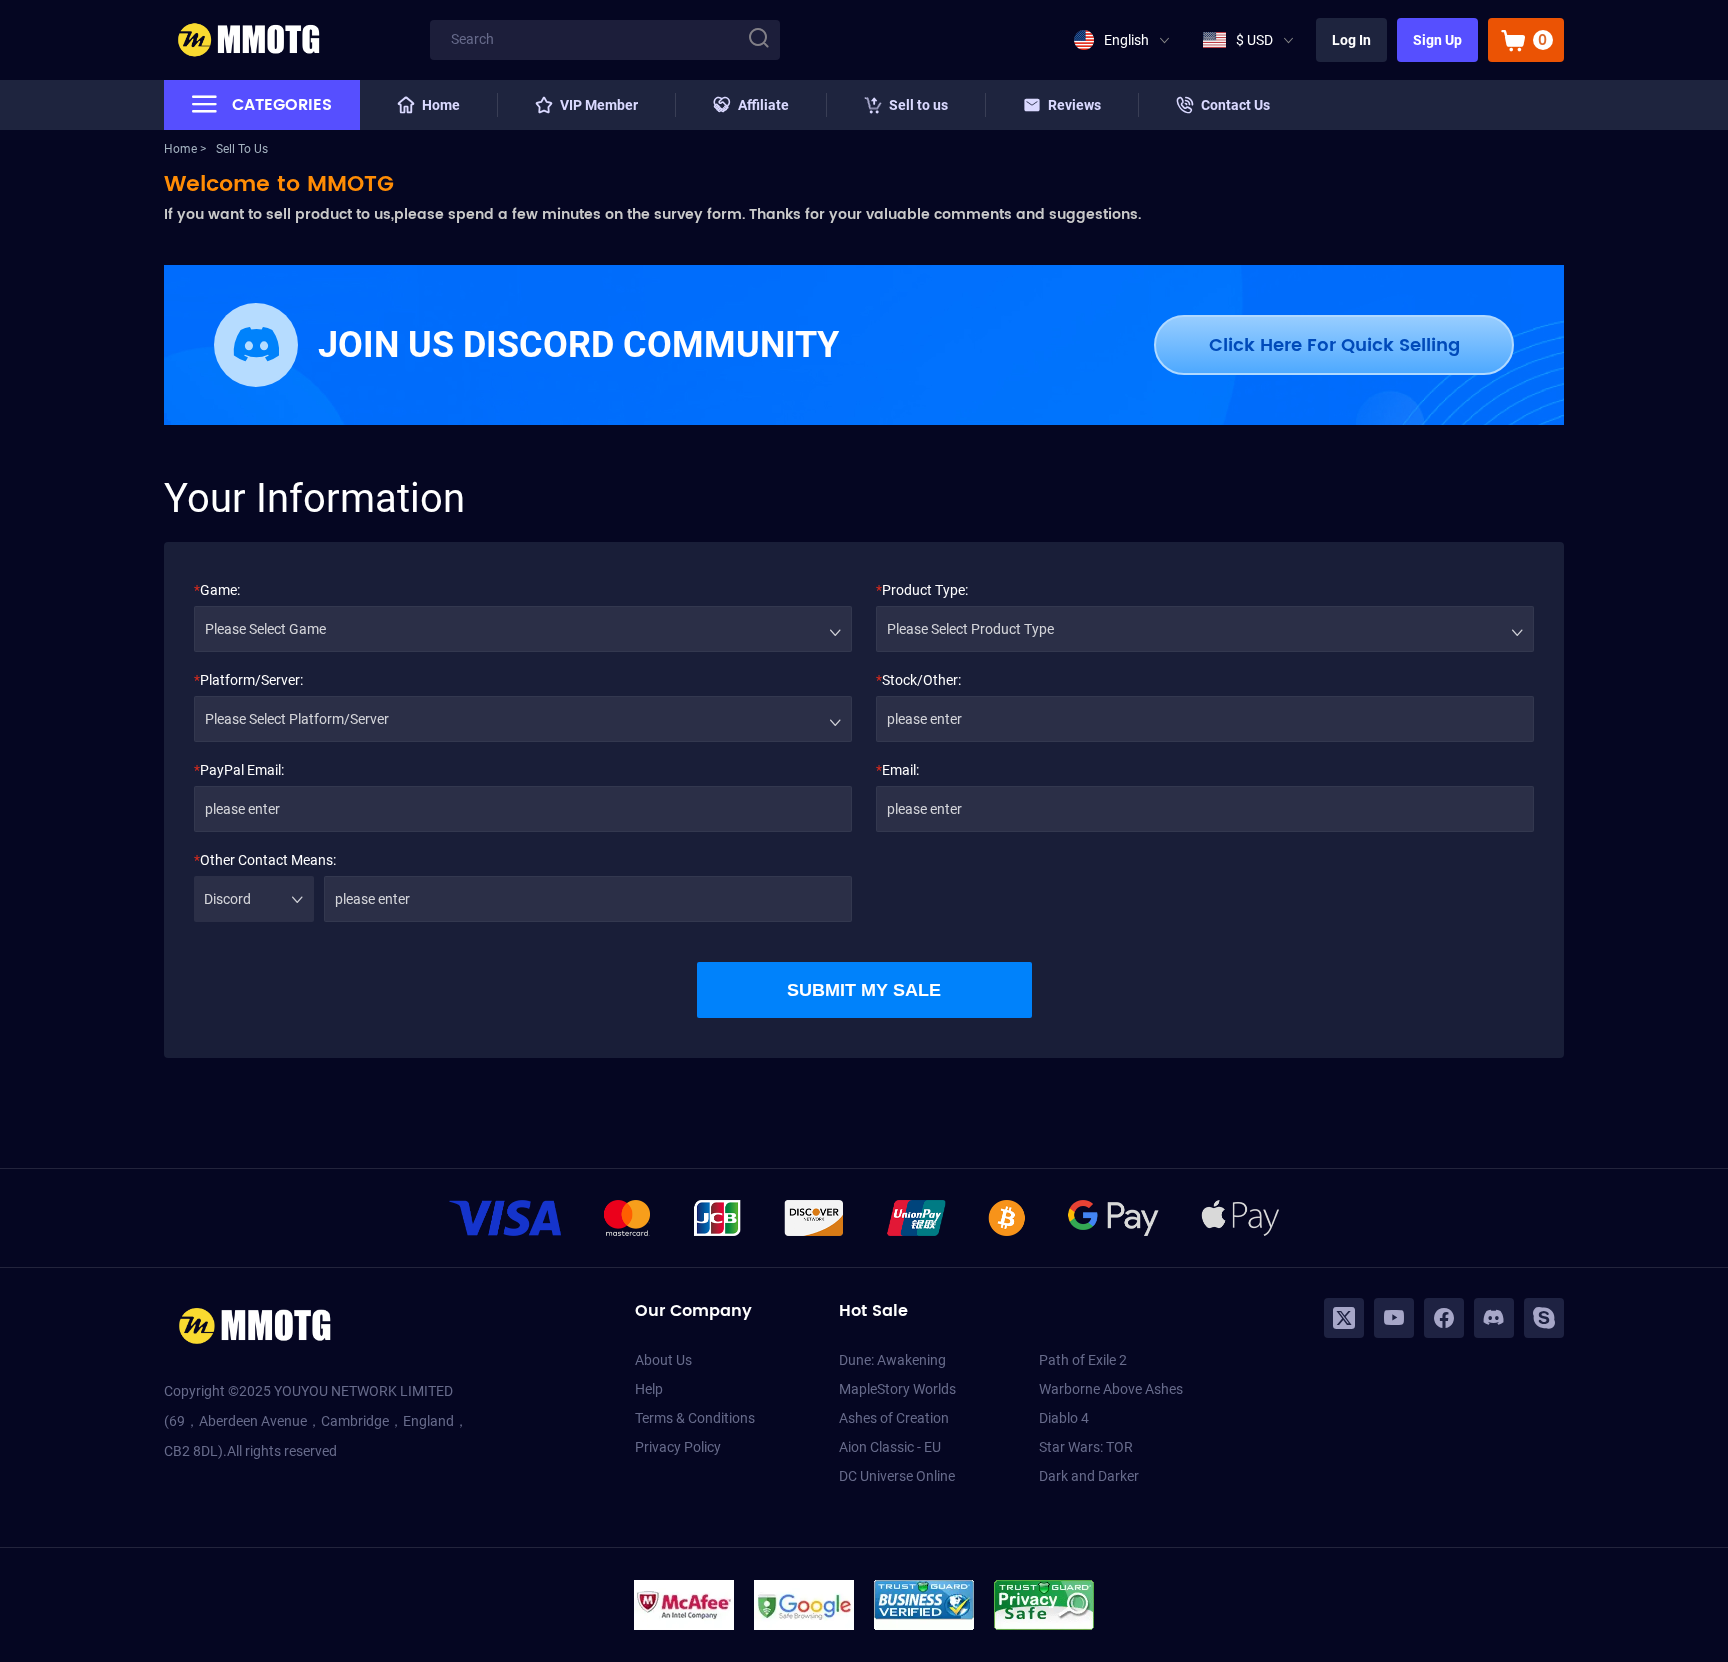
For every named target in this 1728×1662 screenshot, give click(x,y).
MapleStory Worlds (897, 1389)
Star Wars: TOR (1086, 1447)
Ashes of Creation (894, 1418)
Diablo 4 (1064, 1418)
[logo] (247, 40)
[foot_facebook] (1444, 1318)
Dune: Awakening (892, 1360)
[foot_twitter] (1344, 1318)
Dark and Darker (1089, 1476)
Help (649, 1389)
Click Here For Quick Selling (1334, 345)
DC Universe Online (897, 1476)
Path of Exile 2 (1083, 1360)
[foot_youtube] (1394, 1318)
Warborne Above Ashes (1111, 1389)
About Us (663, 1360)
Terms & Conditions (695, 1418)
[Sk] (1544, 1318)
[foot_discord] (1494, 1318)
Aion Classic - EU (890, 1447)
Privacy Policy (678, 1447)
